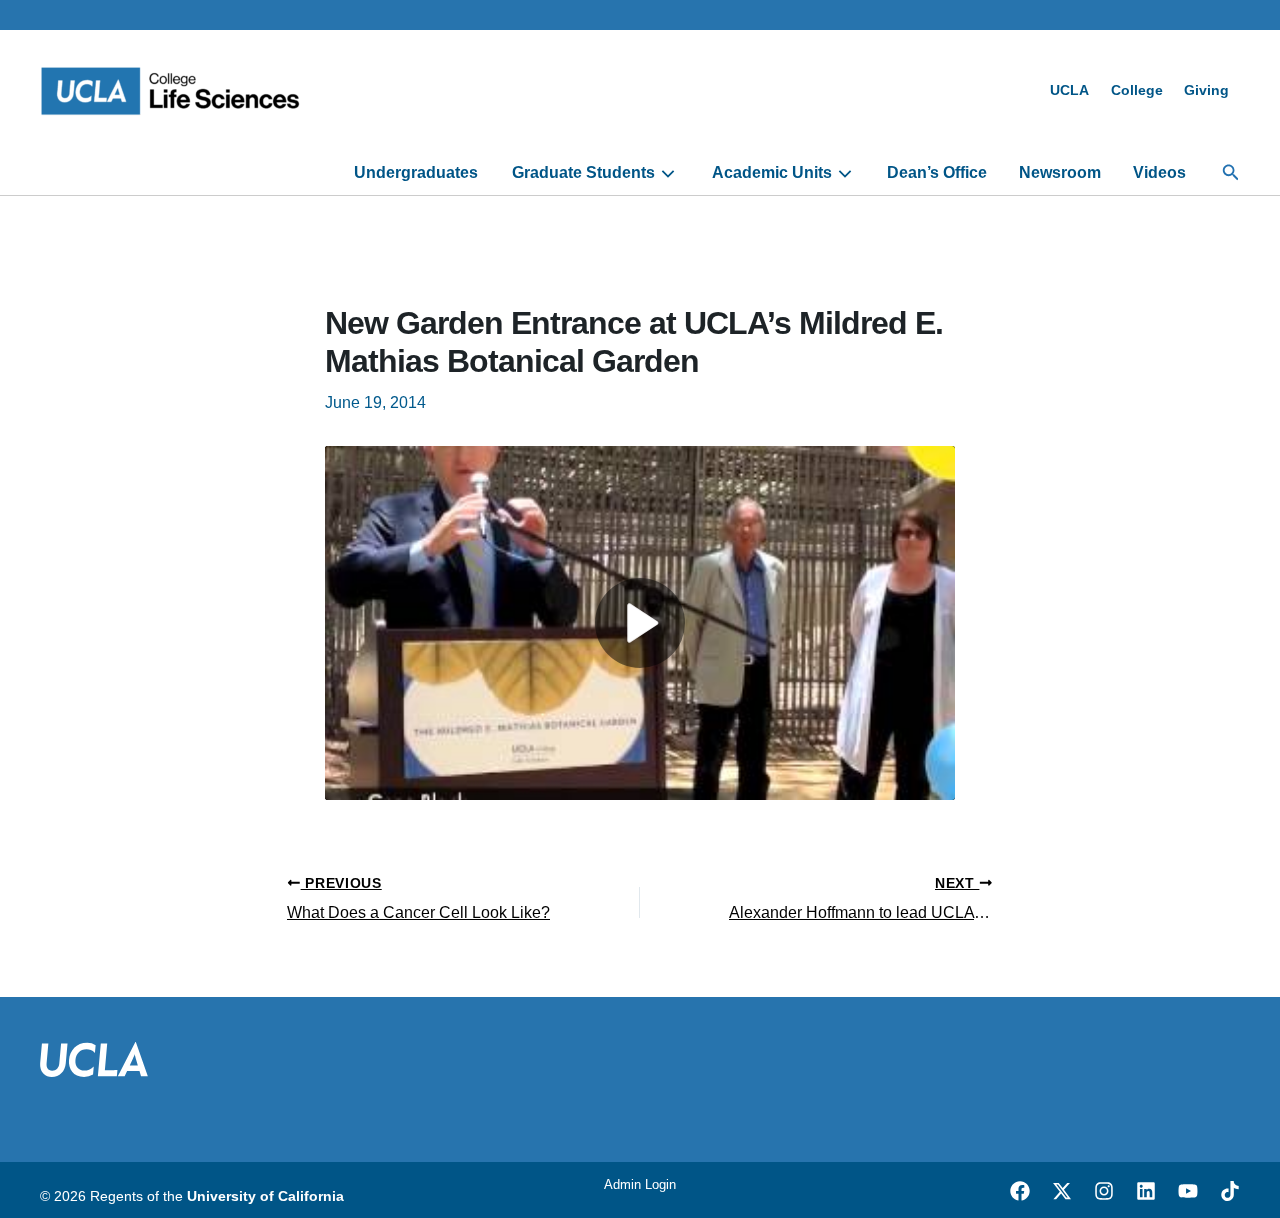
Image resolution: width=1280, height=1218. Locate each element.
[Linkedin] (1146, 1191)
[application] (665, 173)
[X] (1062, 1191)
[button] (1231, 173)
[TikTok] (1230, 1191)
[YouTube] (1188, 1191)
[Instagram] (1104, 1191)
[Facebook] (1020, 1191)
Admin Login (640, 1184)
